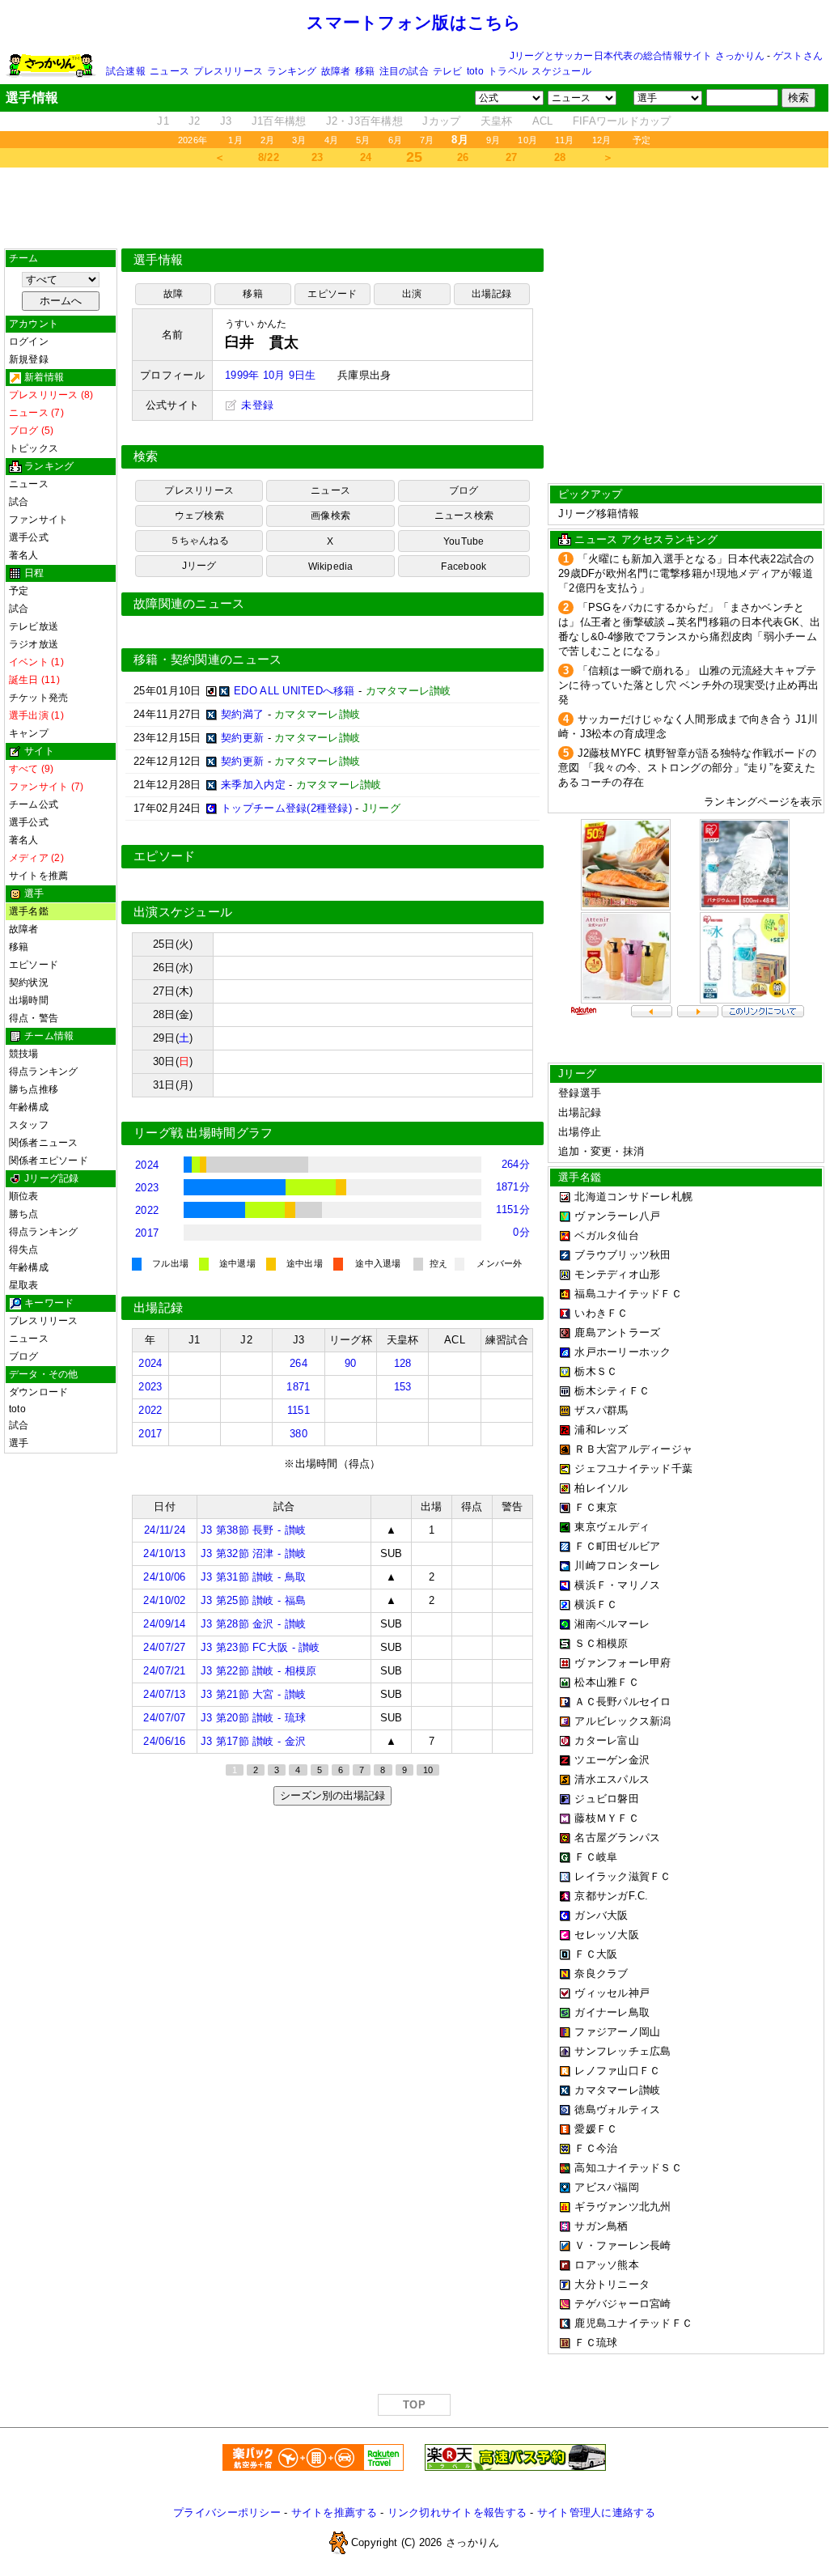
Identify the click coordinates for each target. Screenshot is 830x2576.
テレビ (448, 71)
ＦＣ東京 (596, 1507)
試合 (19, 502)
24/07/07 (164, 1718)
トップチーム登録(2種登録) (286, 808)
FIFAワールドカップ (622, 121)
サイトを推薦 (38, 876)
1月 (235, 140)
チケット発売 (38, 698)
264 (299, 1363)
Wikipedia (331, 567)
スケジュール (561, 71)
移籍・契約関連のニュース (208, 660)
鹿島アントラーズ (617, 1333)
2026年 (193, 140)
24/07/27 (164, 1647)
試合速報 (126, 71)
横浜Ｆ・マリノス (617, 1585)
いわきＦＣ (601, 1313)
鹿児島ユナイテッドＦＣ (633, 2323)
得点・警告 (34, 1018)
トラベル (508, 71)
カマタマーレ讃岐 (617, 2090)
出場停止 (580, 1132)
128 (403, 1363)
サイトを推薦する (334, 2512)
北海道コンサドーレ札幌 (633, 1197)
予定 (642, 140)
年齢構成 (29, 1107)
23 (318, 157)
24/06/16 (164, 1741)
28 (560, 157)
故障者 (336, 71)
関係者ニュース (44, 1143)
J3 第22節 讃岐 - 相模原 (258, 1671)
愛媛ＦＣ (596, 2129)
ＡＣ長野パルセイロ (622, 1702)
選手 (19, 1443)
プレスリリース (228, 71)
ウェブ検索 (199, 516)
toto (475, 71)
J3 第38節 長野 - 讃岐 (253, 1530)
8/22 (269, 157)
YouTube (464, 541)
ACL (543, 121)
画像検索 (330, 516)
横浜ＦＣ (596, 1604)
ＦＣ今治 (596, 2148)
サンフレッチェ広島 (622, 2051)
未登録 (256, 405)
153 (403, 1387)
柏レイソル (601, 1488)
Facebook (464, 567)
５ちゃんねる (199, 541)
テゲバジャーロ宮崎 (622, 2304)
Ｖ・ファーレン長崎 (622, 2245)
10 (428, 1770)
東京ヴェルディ (612, 1527)
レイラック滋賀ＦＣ (622, 1876)
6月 (395, 140)
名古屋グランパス (617, 1838)
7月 (427, 140)
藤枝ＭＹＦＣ (607, 1818)
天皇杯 (497, 121)
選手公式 (29, 537)
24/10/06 (164, 1577)
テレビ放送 (34, 626)
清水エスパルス (612, 1779)
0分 (521, 1232)
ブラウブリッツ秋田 (622, 1255)
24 (366, 157)
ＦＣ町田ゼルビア (617, 1546)
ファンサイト (38, 520)
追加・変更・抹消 (601, 1151)
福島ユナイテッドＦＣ (628, 1294)
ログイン (29, 342)
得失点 (24, 1250)
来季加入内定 (253, 785)
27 (512, 157)
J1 (163, 121)
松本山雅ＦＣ (607, 1682)
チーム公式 (34, 804)
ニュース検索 (464, 516)
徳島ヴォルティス (617, 2109)
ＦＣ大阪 (596, 1954)
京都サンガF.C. (611, 1896)
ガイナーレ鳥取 (612, 2012)
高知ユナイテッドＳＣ (628, 2168)
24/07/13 (164, 1694)
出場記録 (491, 294)
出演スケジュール (183, 912)
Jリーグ (199, 566)
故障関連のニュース (189, 604)
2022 (147, 1210)
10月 (527, 140)
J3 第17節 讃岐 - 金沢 (253, 1741)
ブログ (24, 1356)
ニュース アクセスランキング (646, 539)
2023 (147, 1188)
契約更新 (242, 738)
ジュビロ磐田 (607, 1799)
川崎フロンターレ (617, 1566)
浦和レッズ (601, 1430)
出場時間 (29, 1000)
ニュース (169, 71)
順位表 (24, 1196)
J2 (195, 121)
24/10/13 (164, 1553)
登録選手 (580, 1093)
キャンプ (29, 733)
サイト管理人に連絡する (596, 2512)
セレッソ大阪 (607, 1935)
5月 (363, 140)
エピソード (34, 965)
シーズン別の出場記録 (332, 1795)
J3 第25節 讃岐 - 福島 (253, 1600)
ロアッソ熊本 (607, 2265)
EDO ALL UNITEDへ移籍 (294, 691)
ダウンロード (38, 1392)
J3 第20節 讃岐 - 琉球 (253, 1718)
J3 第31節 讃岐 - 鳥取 (253, 1577)
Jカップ (441, 121)
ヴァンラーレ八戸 (617, 1216)
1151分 (513, 1209)
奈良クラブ (601, 1973)
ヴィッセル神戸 (612, 1993)
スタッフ (29, 1125)
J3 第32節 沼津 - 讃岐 (253, 1553)
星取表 (24, 1285)
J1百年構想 (279, 121)
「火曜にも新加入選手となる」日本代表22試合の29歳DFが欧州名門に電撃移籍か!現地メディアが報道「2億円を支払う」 (686, 573)
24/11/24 (165, 1530)
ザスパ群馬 (601, 1410)
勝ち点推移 (34, 1089)
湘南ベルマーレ (612, 1624)
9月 (493, 140)
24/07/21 (164, 1671)
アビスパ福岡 (607, 2187)
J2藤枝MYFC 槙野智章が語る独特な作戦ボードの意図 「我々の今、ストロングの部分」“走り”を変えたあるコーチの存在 (687, 768)
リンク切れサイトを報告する (457, 2512)
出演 (412, 294)
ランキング (292, 71)
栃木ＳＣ (596, 1371)
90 (351, 1363)
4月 (331, 140)
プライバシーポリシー (227, 2512)
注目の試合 (404, 71)
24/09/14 (164, 1624)
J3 (226, 121)
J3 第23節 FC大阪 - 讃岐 (260, 1647)
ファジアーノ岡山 (617, 2032)
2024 (147, 1165)
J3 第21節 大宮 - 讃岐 (253, 1694)
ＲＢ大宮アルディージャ (633, 1449)
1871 (298, 1387)
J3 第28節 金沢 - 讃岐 (253, 1624)
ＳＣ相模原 (601, 1643)
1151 (299, 1410)
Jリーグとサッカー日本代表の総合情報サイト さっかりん (637, 56)
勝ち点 (24, 1214)
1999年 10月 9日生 (270, 375)
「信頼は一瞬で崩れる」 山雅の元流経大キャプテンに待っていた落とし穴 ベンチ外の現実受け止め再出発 (689, 685)
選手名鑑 (29, 911)
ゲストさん (798, 56)
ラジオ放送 (34, 644)
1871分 (513, 1187)
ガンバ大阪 (601, 1915)
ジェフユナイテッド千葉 (633, 1468)
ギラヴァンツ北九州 (622, 2207)
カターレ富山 (607, 1740)
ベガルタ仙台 (607, 1235)
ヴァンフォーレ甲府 (622, 1663)
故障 (173, 294)
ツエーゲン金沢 (612, 1760)
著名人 (24, 555)
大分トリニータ (612, 2284)
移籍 (365, 71)
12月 (602, 140)
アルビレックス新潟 (622, 1721)
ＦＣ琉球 (596, 2343)
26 (463, 157)
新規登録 (29, 359)
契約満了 (242, 714)
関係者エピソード (49, 1161)
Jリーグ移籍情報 (599, 514)
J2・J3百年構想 (364, 121)
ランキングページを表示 (763, 802)
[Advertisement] (414, 208)
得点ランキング (44, 1072)
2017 (147, 1233)
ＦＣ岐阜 (596, 1857)
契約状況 (29, 982)
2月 (267, 140)
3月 (299, 140)
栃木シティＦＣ (612, 1391)
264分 (516, 1164)
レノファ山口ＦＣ (617, 2071)
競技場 (24, 1054)
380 (299, 1434)
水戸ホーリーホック (622, 1352)
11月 (565, 140)
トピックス (34, 448)
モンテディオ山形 (617, 1274)
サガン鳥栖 (601, 2226)
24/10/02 (164, 1600)
